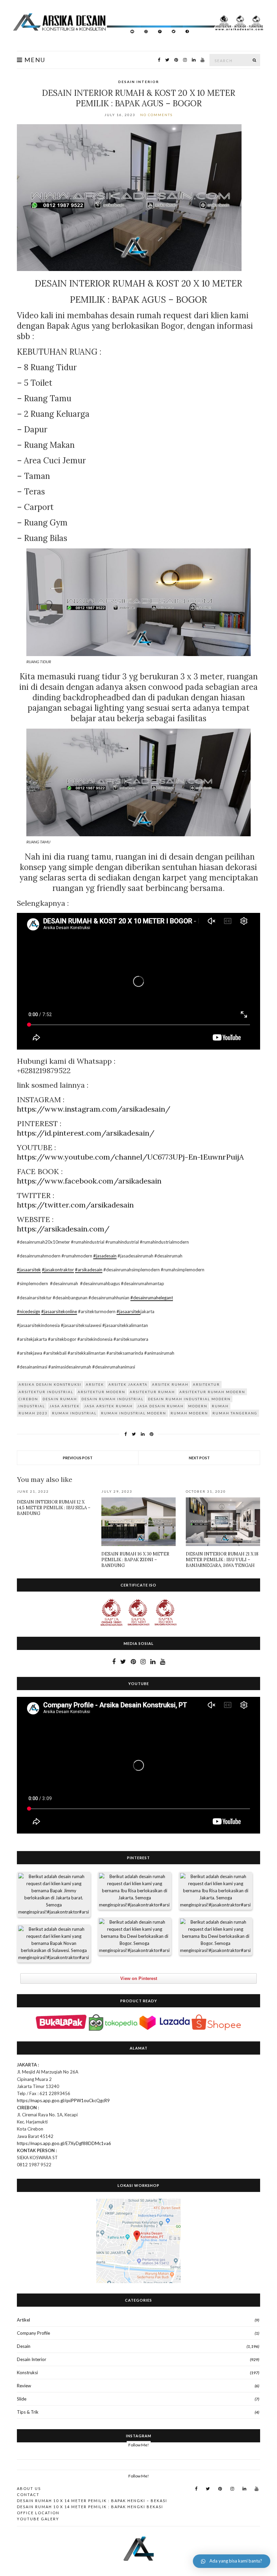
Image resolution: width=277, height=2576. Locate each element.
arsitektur (206, 1384)
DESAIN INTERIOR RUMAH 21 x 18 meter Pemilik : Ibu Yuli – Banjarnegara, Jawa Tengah (222, 1560)
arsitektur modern (102, 1392)
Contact (28, 2494)
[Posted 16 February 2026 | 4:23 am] (134, 1936)
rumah (220, 1406)
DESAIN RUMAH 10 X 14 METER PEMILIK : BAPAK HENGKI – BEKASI (92, 2501)
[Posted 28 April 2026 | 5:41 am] (54, 1894)
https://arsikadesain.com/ (63, 1229)
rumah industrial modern (134, 1413)
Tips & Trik (28, 2412)
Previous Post (78, 1458)
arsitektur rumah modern (212, 1392)
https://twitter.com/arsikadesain (75, 1205)
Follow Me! (139, 2445)
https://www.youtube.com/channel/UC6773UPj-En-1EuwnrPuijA (130, 1157)
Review (24, 2386)
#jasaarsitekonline (59, 1311)
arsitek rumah (170, 1384)
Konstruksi (27, 2372)
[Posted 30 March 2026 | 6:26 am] (134, 1891)
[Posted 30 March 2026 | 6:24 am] (216, 1891)
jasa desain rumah (160, 1406)
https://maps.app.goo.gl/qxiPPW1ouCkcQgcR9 (63, 2100)
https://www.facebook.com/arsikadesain (89, 1181)
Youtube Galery (38, 2519)
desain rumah (60, 1399)
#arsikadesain (89, 1270)
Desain (24, 2346)
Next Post (199, 1458)
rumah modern (189, 1413)
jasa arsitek (65, 1406)
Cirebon (28, 1399)
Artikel (23, 2320)
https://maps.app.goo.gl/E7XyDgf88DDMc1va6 (64, 2143)
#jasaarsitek (29, 1270)
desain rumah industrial (112, 1399)
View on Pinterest (139, 1978)
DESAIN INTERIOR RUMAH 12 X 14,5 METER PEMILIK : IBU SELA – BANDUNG (54, 1508)
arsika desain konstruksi (50, 1384)
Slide (22, 2399)
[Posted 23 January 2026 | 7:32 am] (54, 1944)
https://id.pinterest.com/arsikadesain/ (86, 1133)
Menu (34, 60)
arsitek (95, 1384)
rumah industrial (74, 1413)
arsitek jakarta (128, 1384)
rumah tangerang (235, 1413)
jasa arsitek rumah (108, 1406)
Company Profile (33, 2333)
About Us (29, 2488)
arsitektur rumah (152, 1392)
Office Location (38, 2513)
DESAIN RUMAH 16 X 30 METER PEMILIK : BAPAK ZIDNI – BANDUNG (135, 1560)
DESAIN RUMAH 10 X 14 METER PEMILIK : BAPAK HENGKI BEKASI (90, 2507)
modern (198, 1406)
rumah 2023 (33, 1413)
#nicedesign (29, 1311)
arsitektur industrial (46, 1392)
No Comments (156, 115)
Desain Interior (139, 82)
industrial (32, 1406)
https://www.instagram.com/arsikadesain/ (94, 1109)
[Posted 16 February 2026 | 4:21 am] (216, 1936)
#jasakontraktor (58, 1270)
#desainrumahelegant (152, 1298)
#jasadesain (105, 1256)
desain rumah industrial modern (189, 1399)
